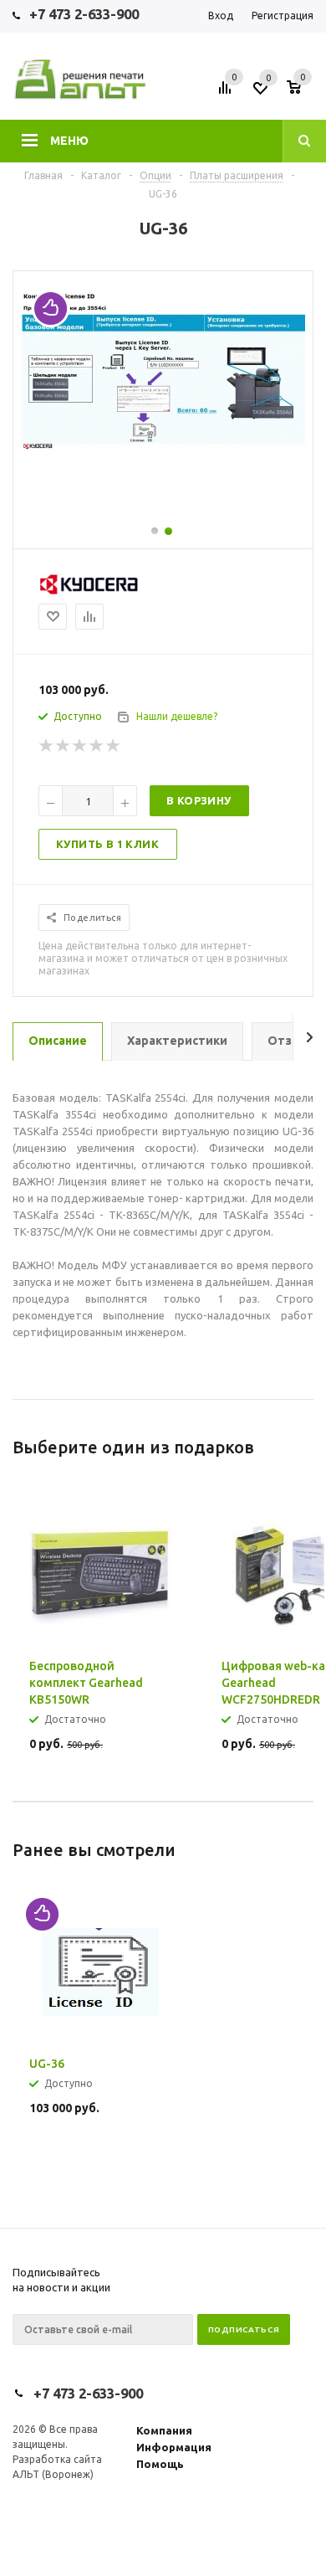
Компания (164, 2430)
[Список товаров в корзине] (302, 93)
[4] (97, 746)
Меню (69, 141)
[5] (114, 746)
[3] (80, 746)
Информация (174, 2447)
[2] (64, 746)
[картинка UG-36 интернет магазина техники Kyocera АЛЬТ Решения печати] (163, 446)
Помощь (160, 2464)
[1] (47, 746)
